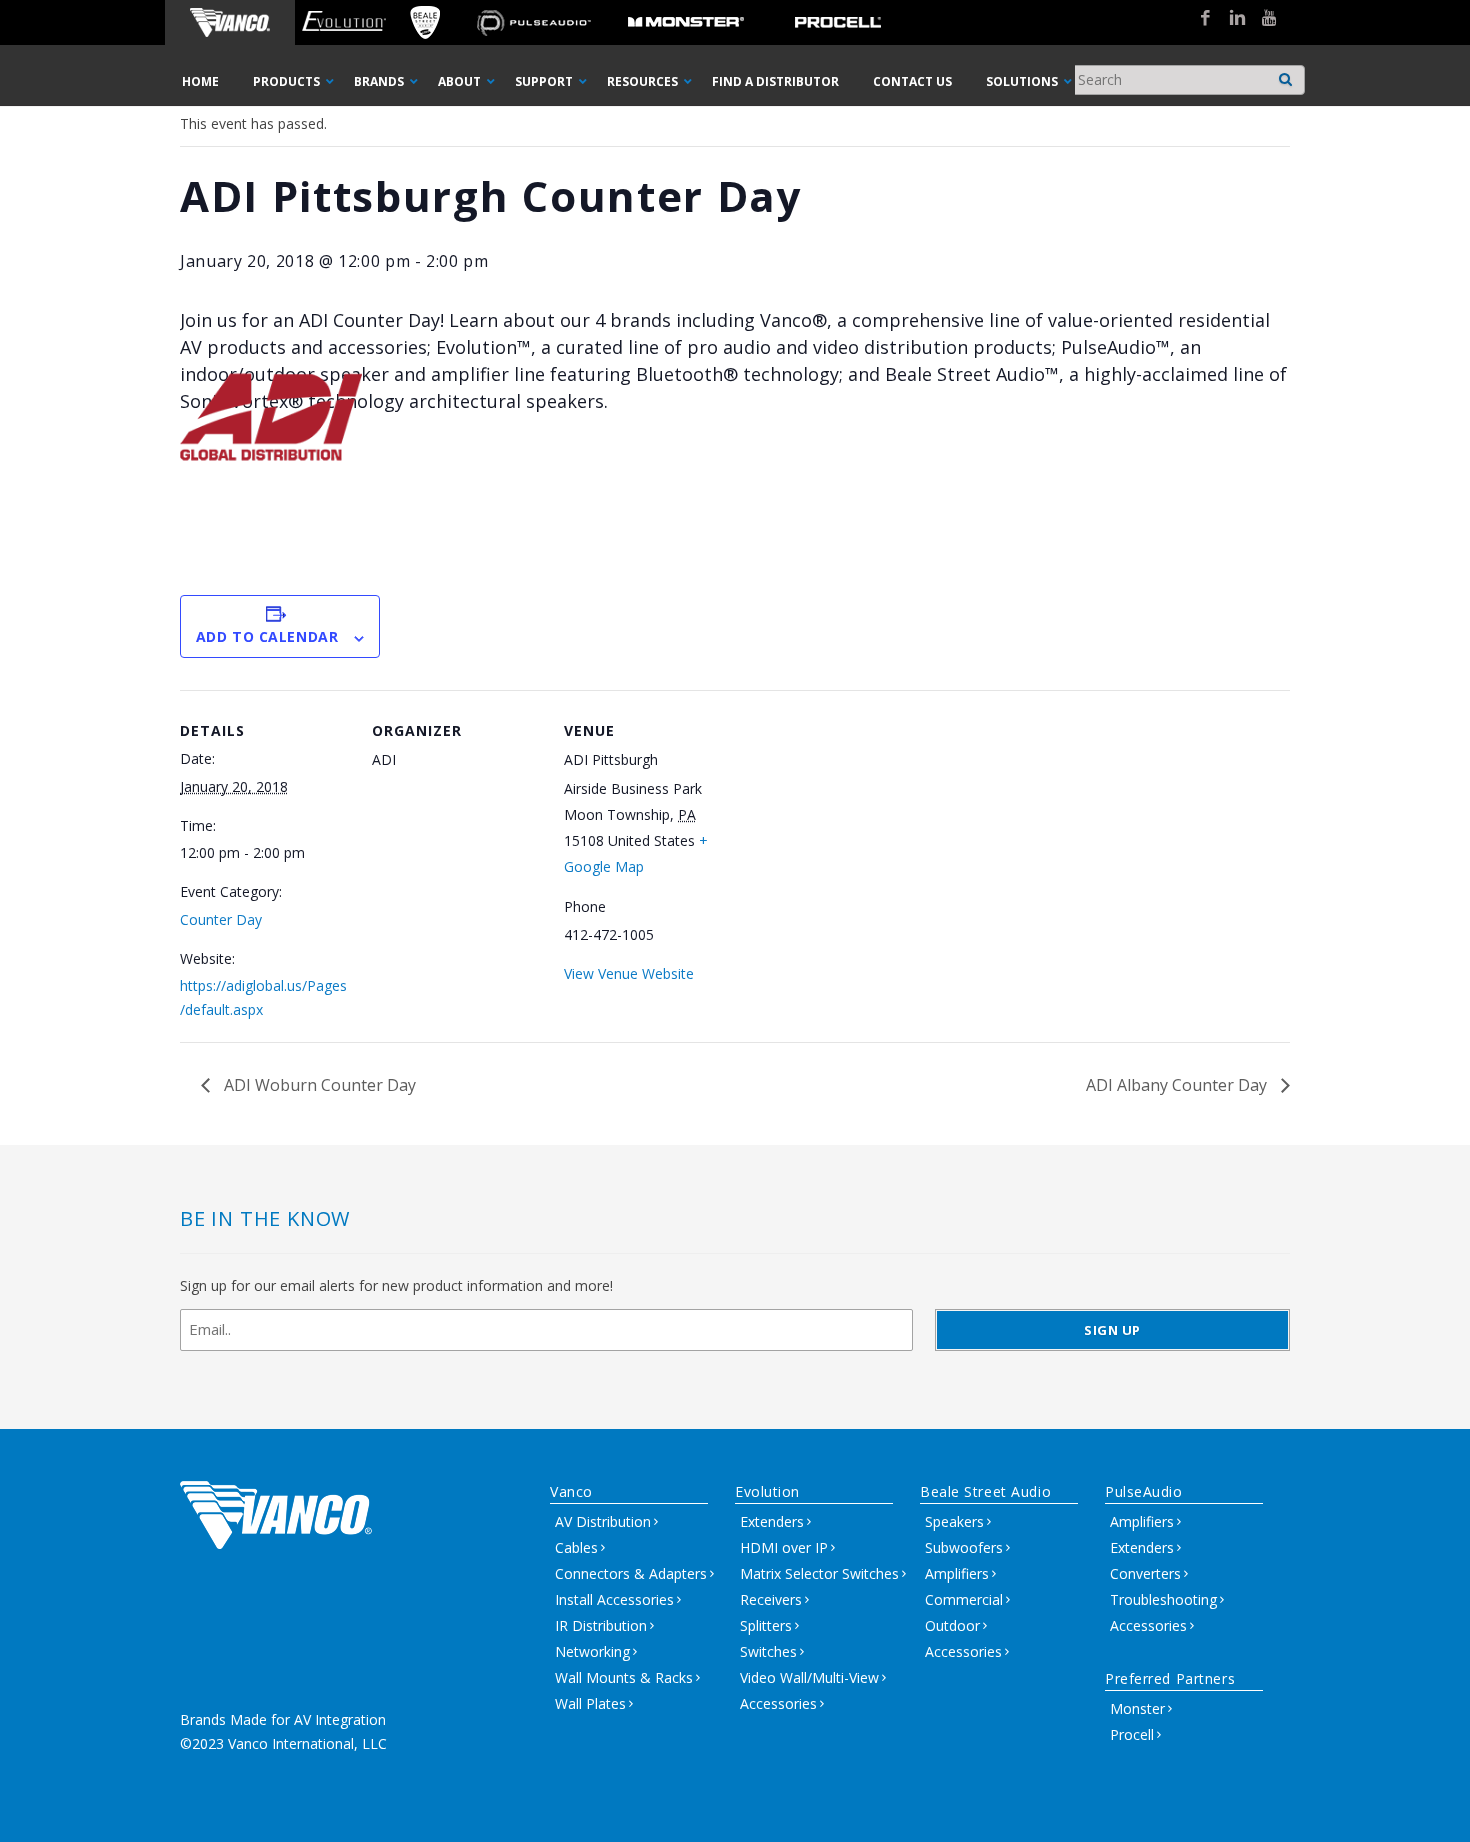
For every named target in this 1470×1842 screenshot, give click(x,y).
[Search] (1286, 74)
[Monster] (686, 22)
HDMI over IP (784, 1547)
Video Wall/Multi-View (809, 1677)
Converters (1145, 1573)
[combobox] (1186, 80)
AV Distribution (603, 1521)
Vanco (571, 1491)
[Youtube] (1262, 19)
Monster (1137, 1708)
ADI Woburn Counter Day (318, 1085)
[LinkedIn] (1230, 19)
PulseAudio (1144, 1491)
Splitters (766, 1625)
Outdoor (952, 1625)
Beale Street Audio (985, 1491)
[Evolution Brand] (343, 22)
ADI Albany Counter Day (1178, 1085)
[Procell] (838, 22)
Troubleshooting (1163, 1599)
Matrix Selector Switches (819, 1573)
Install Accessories (614, 1599)
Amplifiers (957, 1573)
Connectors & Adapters (631, 1573)
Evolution (767, 1491)
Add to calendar (267, 636)
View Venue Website (629, 973)
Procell (1132, 1734)
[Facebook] (1198, 19)
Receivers (771, 1599)
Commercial (964, 1599)
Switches (768, 1651)
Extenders (772, 1521)
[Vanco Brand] (230, 22)
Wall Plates (590, 1703)
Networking (592, 1651)
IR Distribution (601, 1625)
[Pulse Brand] (534, 22)
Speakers (954, 1521)
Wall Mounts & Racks (624, 1677)
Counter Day (221, 919)
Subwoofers (964, 1547)
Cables (576, 1547)
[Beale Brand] (425, 22)
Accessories (778, 1703)
